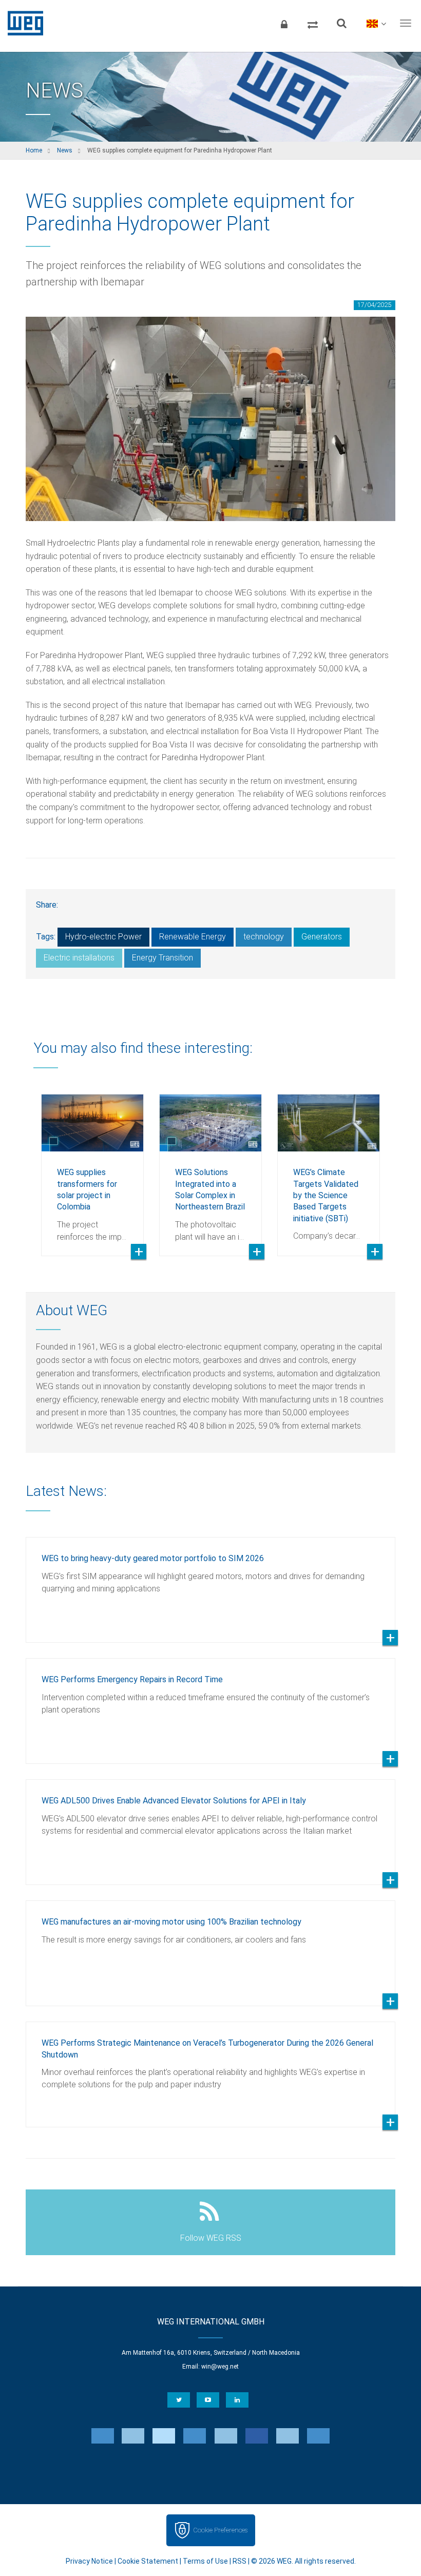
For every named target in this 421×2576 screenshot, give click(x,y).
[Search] (341, 23)
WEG (22, 23)
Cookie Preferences (220, 2530)
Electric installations (79, 958)
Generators (322, 937)
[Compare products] (313, 23)
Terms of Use (205, 2561)
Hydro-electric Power (103, 937)
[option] (92, 1167)
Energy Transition (162, 958)
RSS (240, 2561)
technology (264, 937)
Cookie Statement (148, 2561)
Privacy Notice (89, 2561)
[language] (376, 23)
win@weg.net (220, 2367)
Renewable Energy (193, 937)
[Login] (284, 23)
